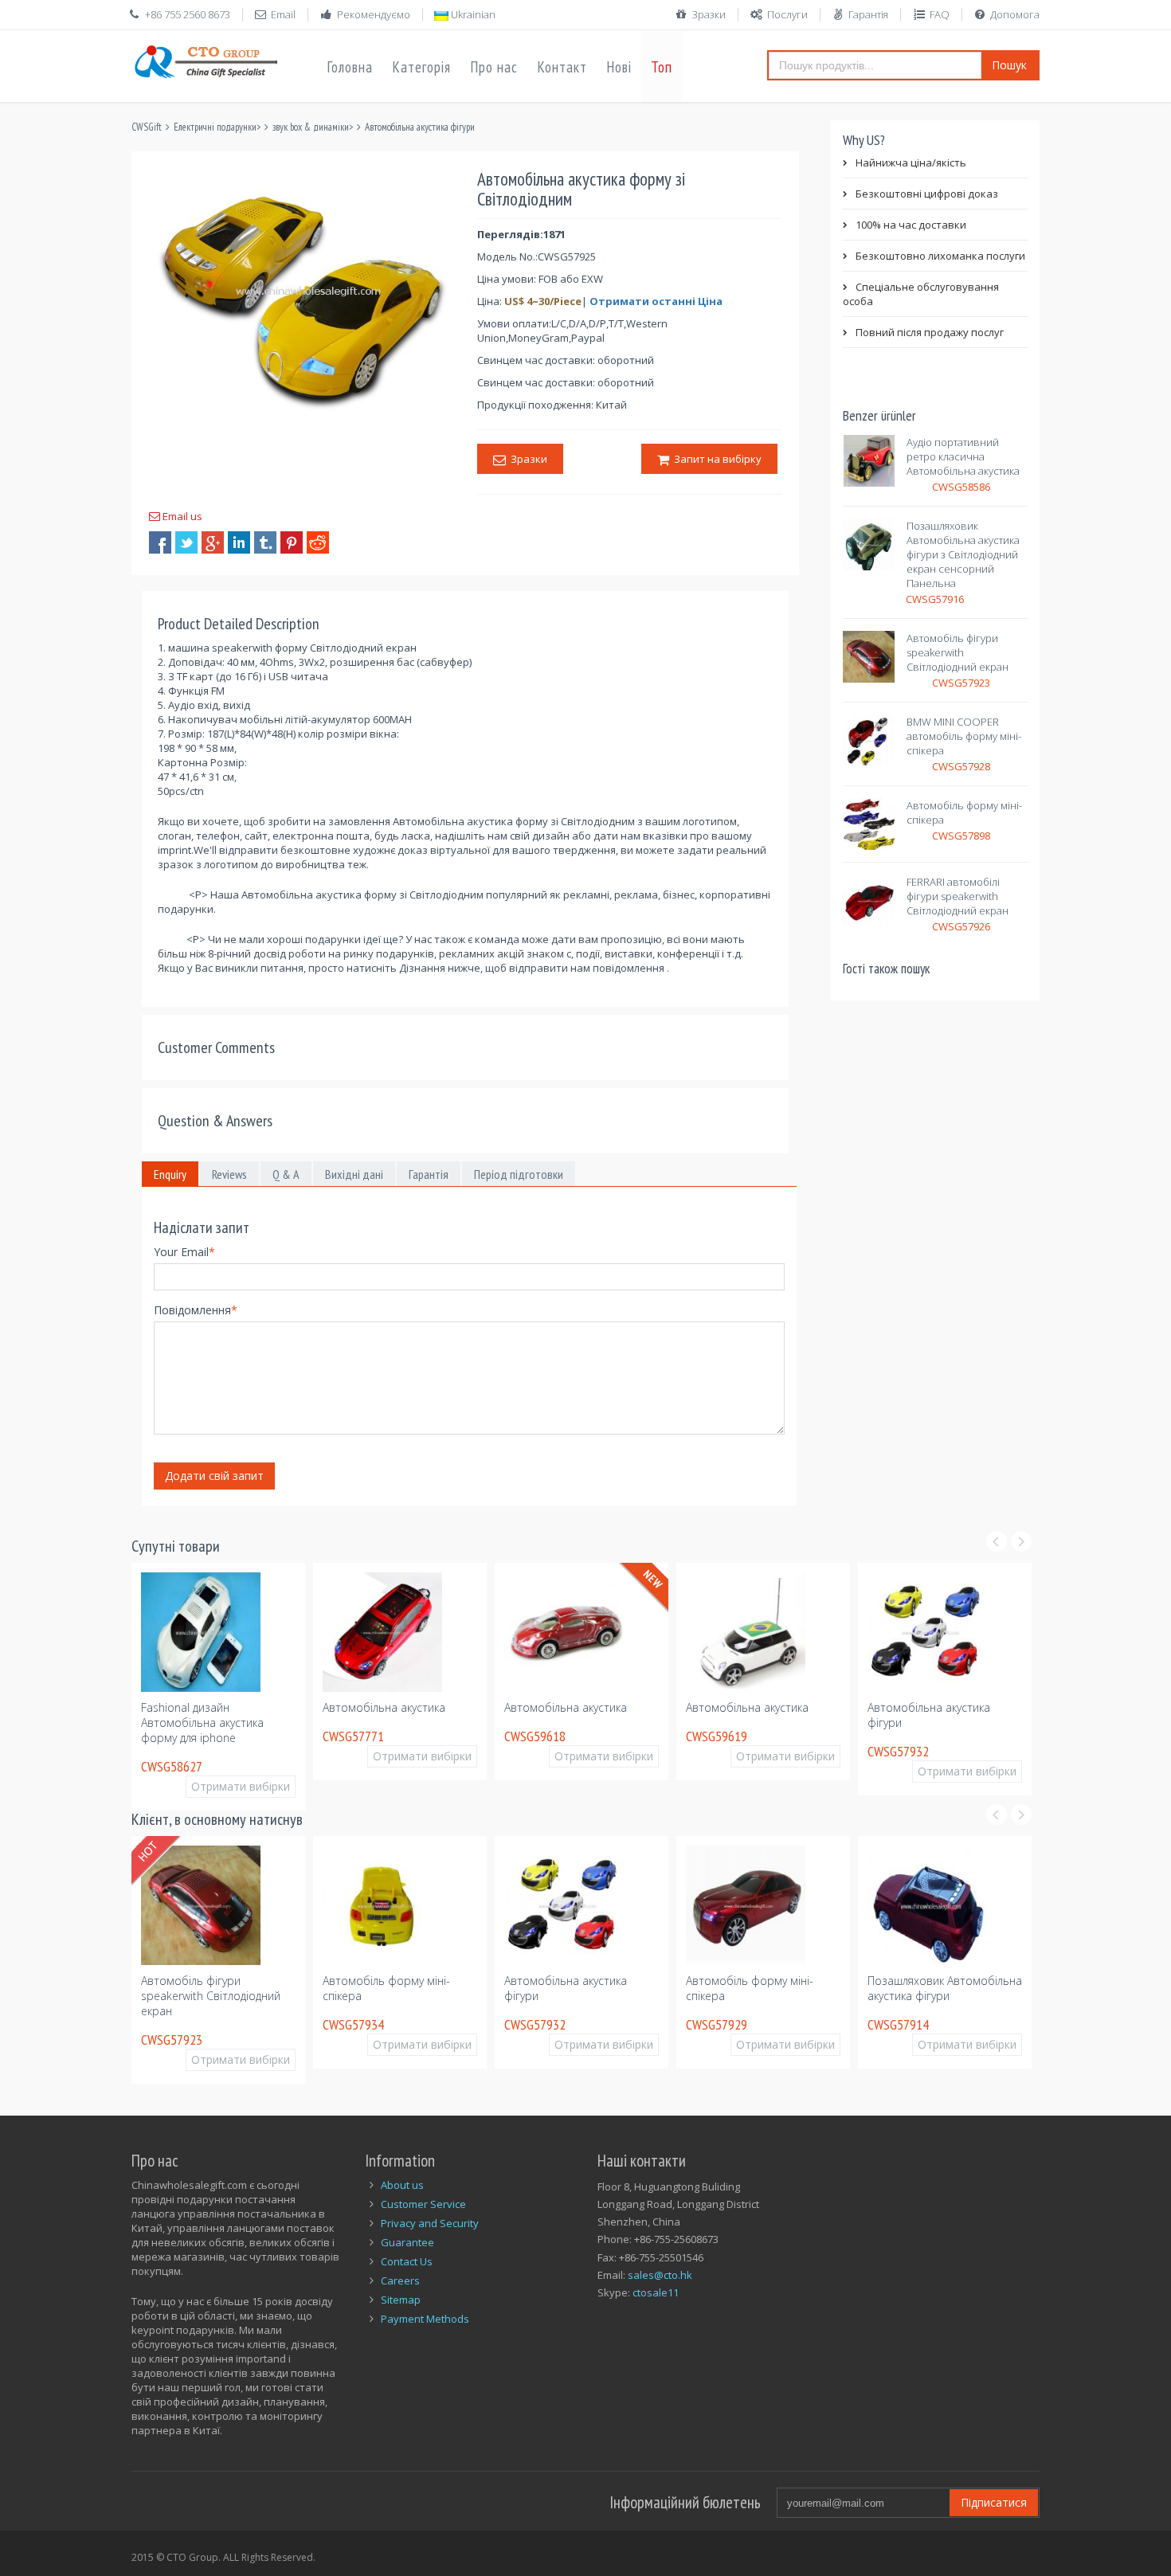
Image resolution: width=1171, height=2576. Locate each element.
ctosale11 (656, 2292)
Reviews (229, 1174)
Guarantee (407, 2242)
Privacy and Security (430, 2223)
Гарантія (868, 14)
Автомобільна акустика (384, 1707)
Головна (350, 67)
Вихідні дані (354, 1174)
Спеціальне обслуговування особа (921, 294)
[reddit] (318, 542)
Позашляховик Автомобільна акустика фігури (945, 1988)
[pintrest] (292, 542)
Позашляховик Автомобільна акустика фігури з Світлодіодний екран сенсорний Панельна (963, 554)
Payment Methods (425, 2319)
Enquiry (170, 1174)
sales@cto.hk (660, 2275)
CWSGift (147, 127)
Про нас (494, 67)
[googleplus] (213, 542)
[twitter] (186, 542)
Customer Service (423, 2204)
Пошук (1009, 65)
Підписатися (994, 2502)
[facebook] (160, 542)
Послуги (787, 14)
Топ (662, 67)
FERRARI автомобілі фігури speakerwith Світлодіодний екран (958, 896)
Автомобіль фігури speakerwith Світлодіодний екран (958, 652)
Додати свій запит (214, 1476)
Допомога (1015, 14)
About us (402, 2185)
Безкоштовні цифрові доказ (927, 194)
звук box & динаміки (311, 127)
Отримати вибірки (241, 1786)
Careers (400, 2280)
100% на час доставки (911, 225)
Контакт (562, 67)
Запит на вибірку (715, 459)
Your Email (184, 1252)
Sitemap (401, 2300)
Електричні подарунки (215, 127)
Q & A (286, 1174)
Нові (619, 67)
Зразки (709, 14)
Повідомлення (196, 1310)
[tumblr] (265, 542)
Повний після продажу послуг (930, 332)
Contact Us (407, 2261)
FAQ (940, 14)
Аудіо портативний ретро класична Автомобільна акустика (963, 456)
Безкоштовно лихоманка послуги (940, 256)
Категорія (421, 67)
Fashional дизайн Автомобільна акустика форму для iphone (202, 1723)
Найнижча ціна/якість (911, 162)
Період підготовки (519, 1174)
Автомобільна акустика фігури (420, 127)
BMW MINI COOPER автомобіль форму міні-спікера (964, 736)
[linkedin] (239, 542)
